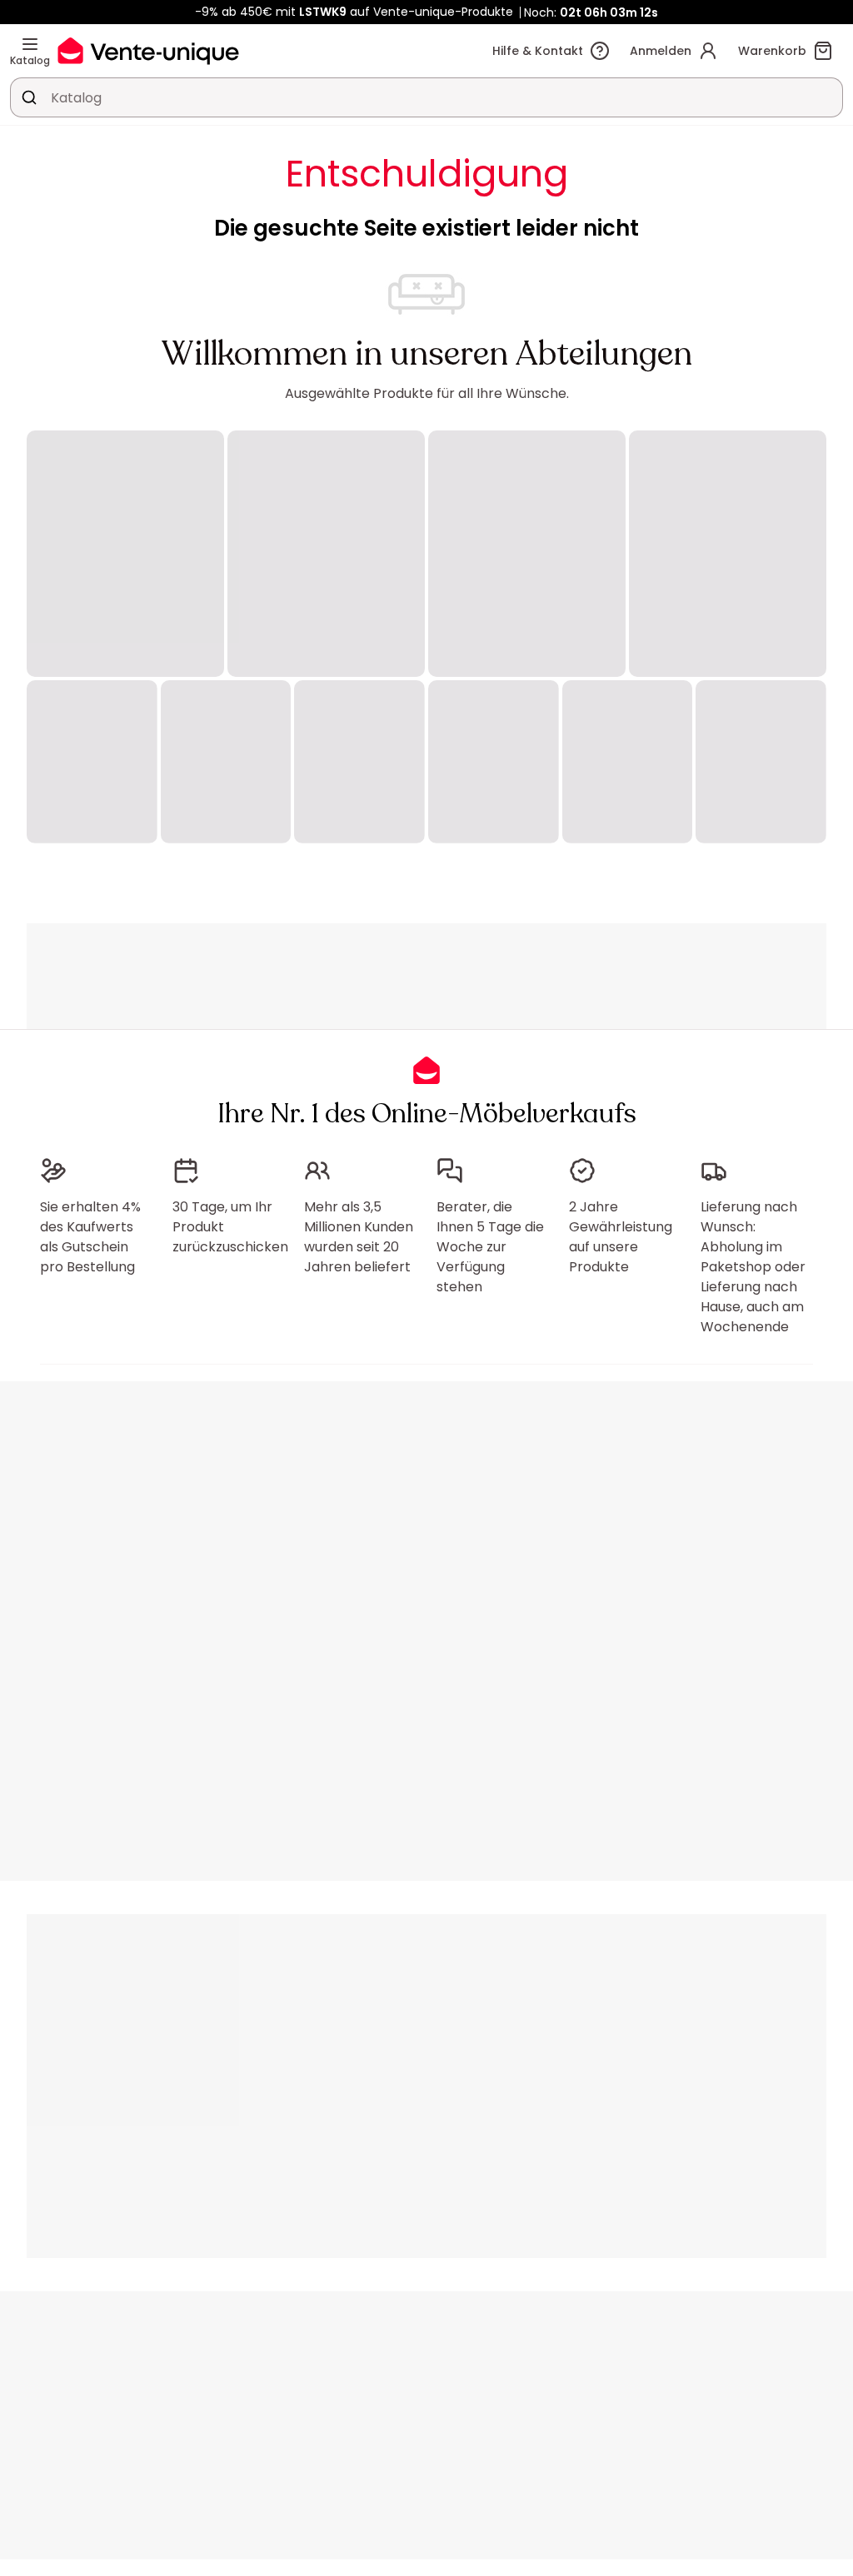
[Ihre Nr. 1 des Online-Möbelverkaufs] (148, 50)
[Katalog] (30, 44)
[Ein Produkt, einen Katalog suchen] (29, 97)
